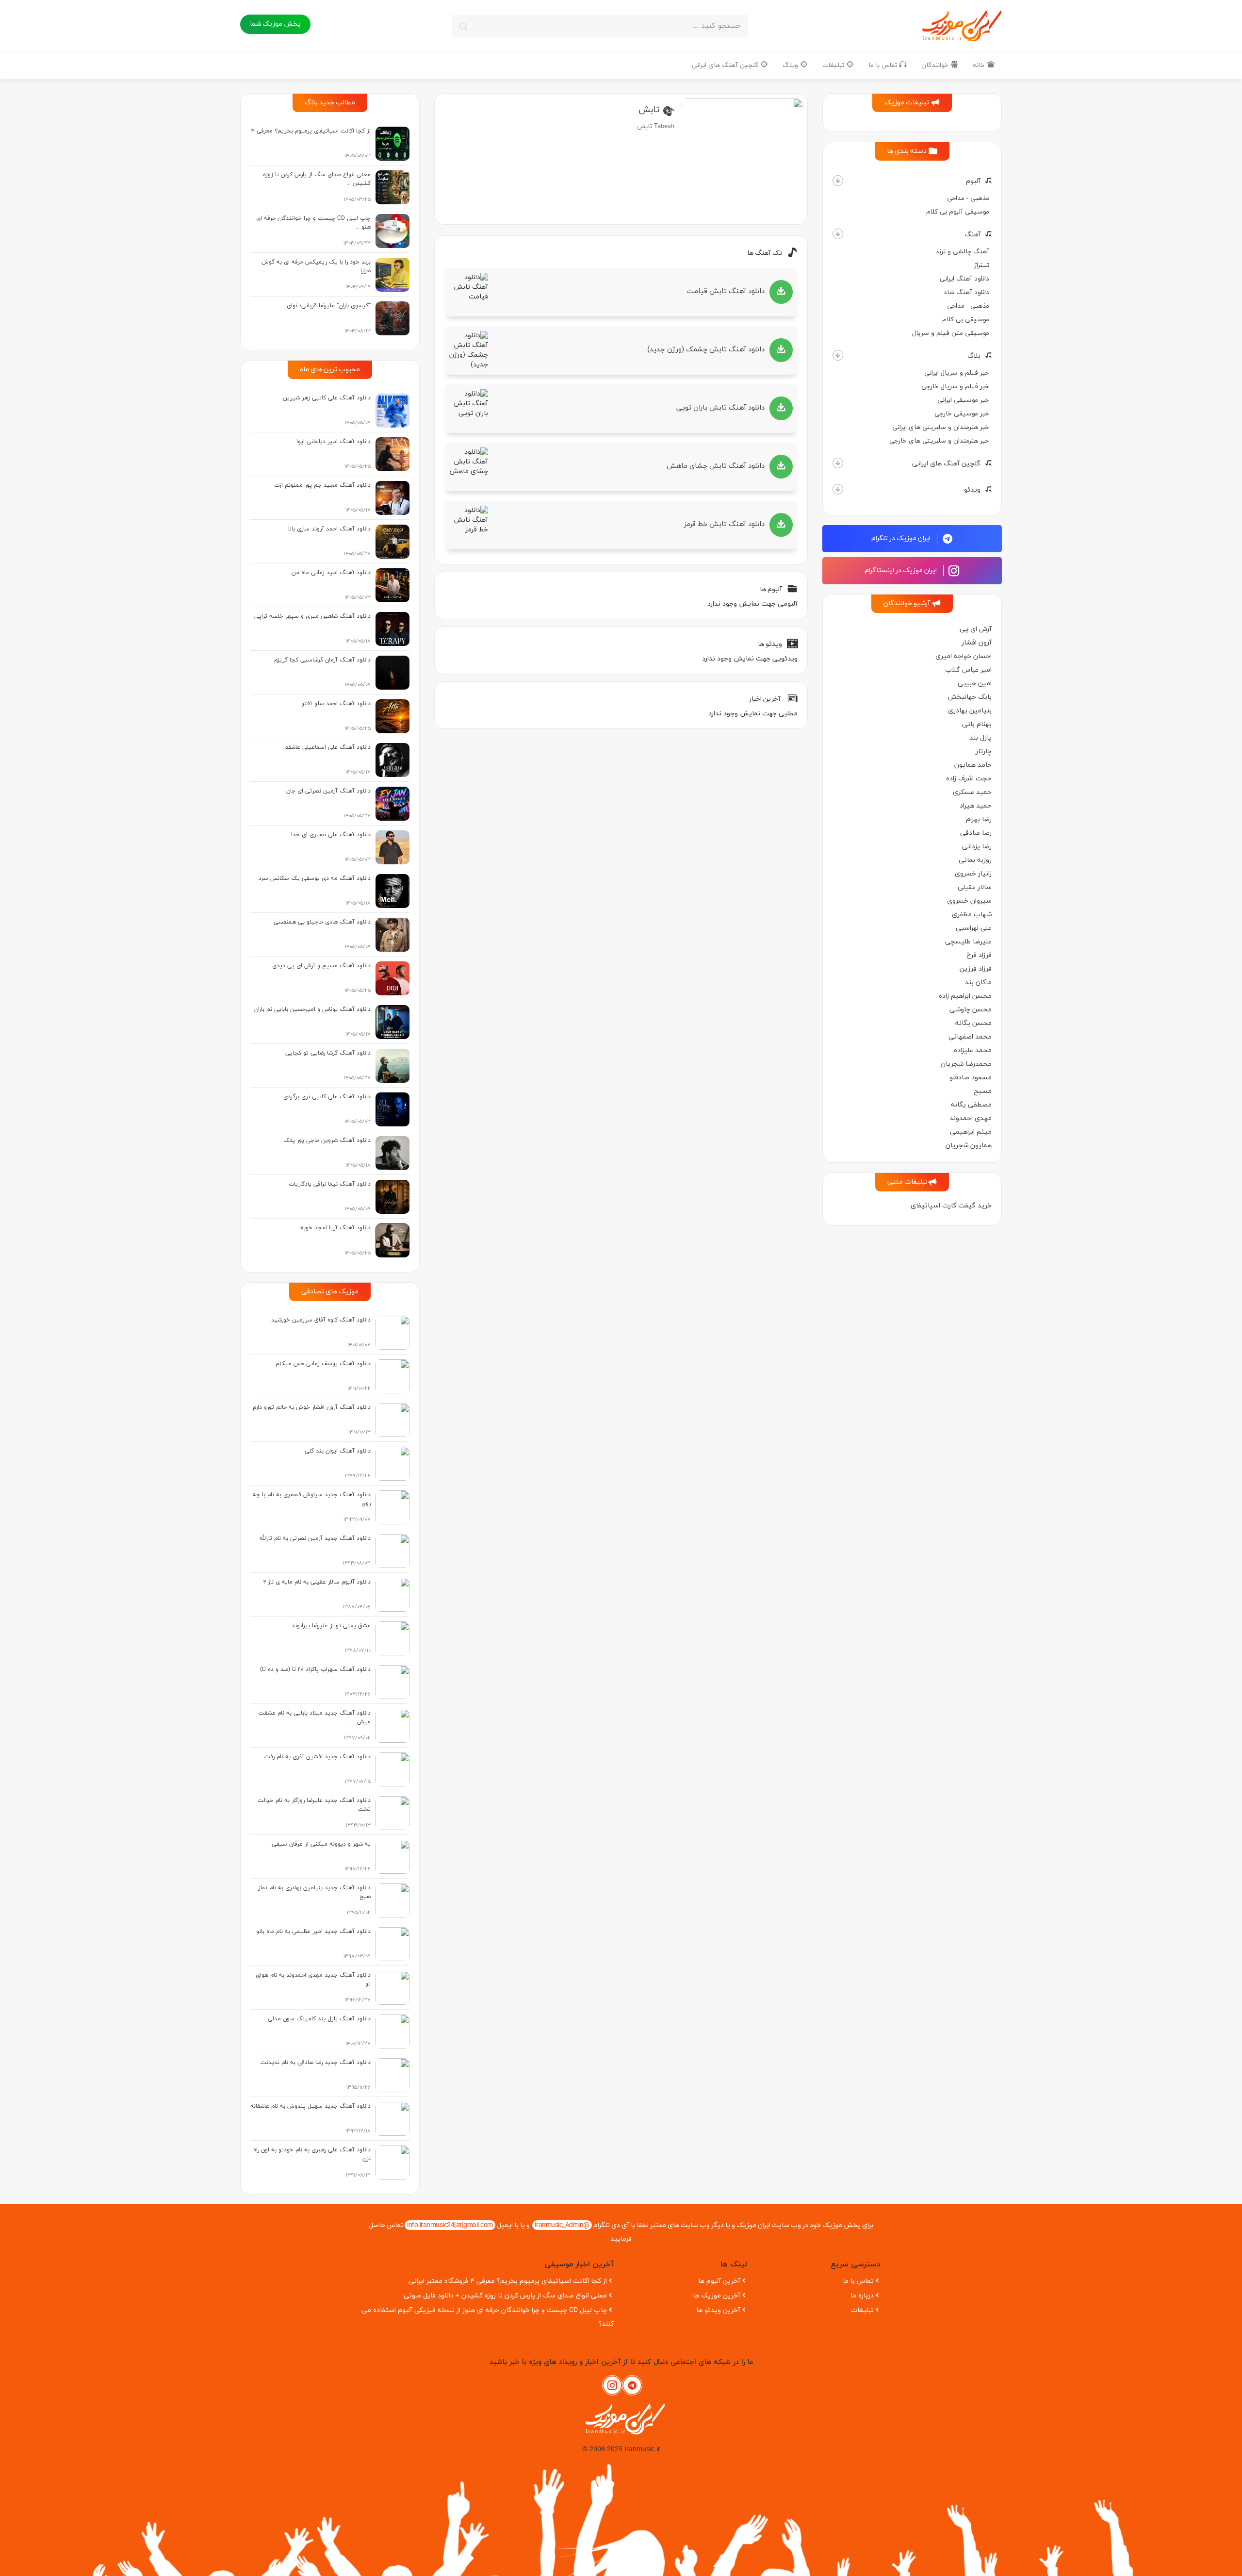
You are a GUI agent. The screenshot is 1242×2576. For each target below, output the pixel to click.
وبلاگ (791, 65)
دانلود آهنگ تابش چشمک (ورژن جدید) (706, 350)
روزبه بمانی (975, 860)
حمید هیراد (976, 806)
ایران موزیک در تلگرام (902, 538)
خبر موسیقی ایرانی (963, 400)
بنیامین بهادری (970, 711)
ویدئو (972, 490)
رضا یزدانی (977, 847)
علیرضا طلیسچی (968, 942)
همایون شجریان (969, 1146)
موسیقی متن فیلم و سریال (951, 333)
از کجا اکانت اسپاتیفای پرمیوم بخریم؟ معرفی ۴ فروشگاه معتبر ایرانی (508, 2281)
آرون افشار (977, 643)
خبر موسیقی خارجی (962, 414)
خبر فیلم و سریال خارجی (955, 387)
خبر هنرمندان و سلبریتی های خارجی (939, 441)
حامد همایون (973, 765)
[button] (838, 181)
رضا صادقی (976, 833)
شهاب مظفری (972, 915)
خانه (980, 65)
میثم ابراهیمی (971, 1132)
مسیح (983, 1091)
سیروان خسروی (969, 901)
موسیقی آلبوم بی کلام (958, 212)
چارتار (984, 751)
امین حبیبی (975, 684)
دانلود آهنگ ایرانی (964, 279)
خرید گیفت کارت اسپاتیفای (951, 1206)
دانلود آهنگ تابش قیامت (726, 291)
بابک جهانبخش (970, 697)
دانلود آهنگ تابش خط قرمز (724, 524)
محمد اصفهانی (970, 1037)
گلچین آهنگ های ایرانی (726, 65)
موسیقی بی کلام (966, 320)
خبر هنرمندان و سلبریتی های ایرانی (941, 427)
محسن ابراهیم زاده (965, 996)
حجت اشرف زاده (969, 779)
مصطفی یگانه (971, 1105)
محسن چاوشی (971, 1010)
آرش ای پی (976, 629)
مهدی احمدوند (971, 1118)
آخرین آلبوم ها (719, 2281)
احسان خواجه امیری (964, 656)
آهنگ (972, 235)
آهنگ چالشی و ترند (962, 252)
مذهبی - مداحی (968, 198)
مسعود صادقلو (971, 1078)
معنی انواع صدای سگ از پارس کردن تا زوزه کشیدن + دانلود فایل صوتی (505, 2296)
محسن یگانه (973, 1023)
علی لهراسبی (974, 928)
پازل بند (981, 738)
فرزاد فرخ (979, 955)
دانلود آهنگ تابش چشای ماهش (716, 466)
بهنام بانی (977, 724)
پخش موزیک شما (275, 24)
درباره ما (862, 2296)
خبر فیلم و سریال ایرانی (957, 373)
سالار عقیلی (975, 887)
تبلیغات (834, 65)
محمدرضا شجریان (966, 1064)
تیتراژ (982, 265)
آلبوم (973, 181)
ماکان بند (978, 983)
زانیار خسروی (973, 874)
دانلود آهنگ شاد (966, 292)
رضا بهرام (979, 819)
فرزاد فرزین (976, 969)
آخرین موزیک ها (717, 2296)
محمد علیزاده (973, 1050)
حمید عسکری (972, 792)
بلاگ (974, 356)
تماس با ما (884, 65)
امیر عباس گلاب (968, 670)
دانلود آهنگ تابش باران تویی (720, 408)
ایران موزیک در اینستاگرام (901, 570)
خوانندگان (936, 65)
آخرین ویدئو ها (718, 2310)
